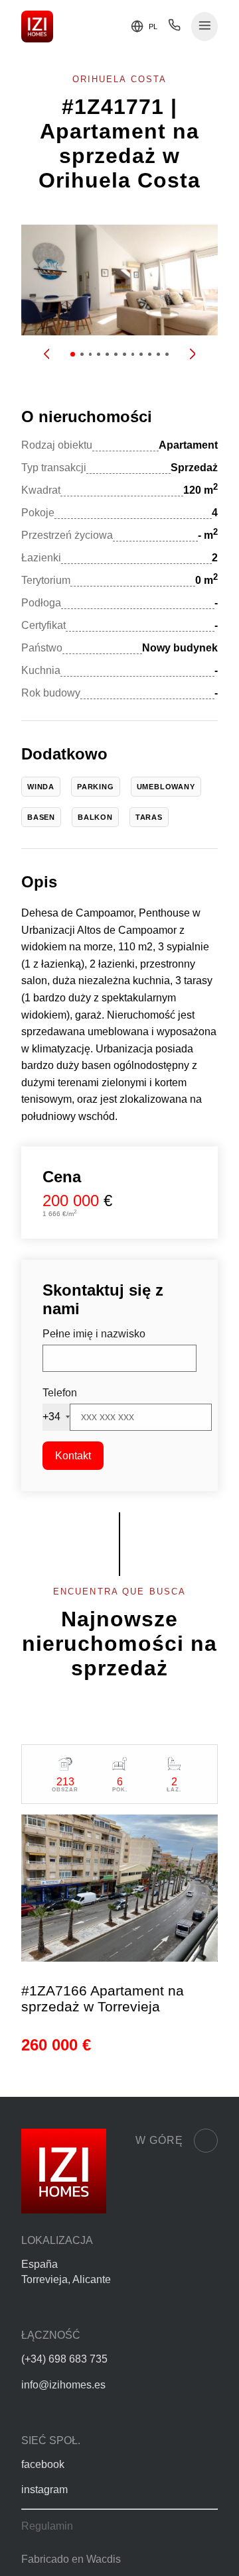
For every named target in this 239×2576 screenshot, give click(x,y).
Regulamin (47, 2526)
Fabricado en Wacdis (71, 2559)
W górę (159, 2140)
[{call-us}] (174, 28)
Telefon (60, 1393)
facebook (43, 2464)
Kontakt (73, 1456)
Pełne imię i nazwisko (94, 1334)
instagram (44, 2490)
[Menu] (205, 27)
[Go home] (37, 27)
